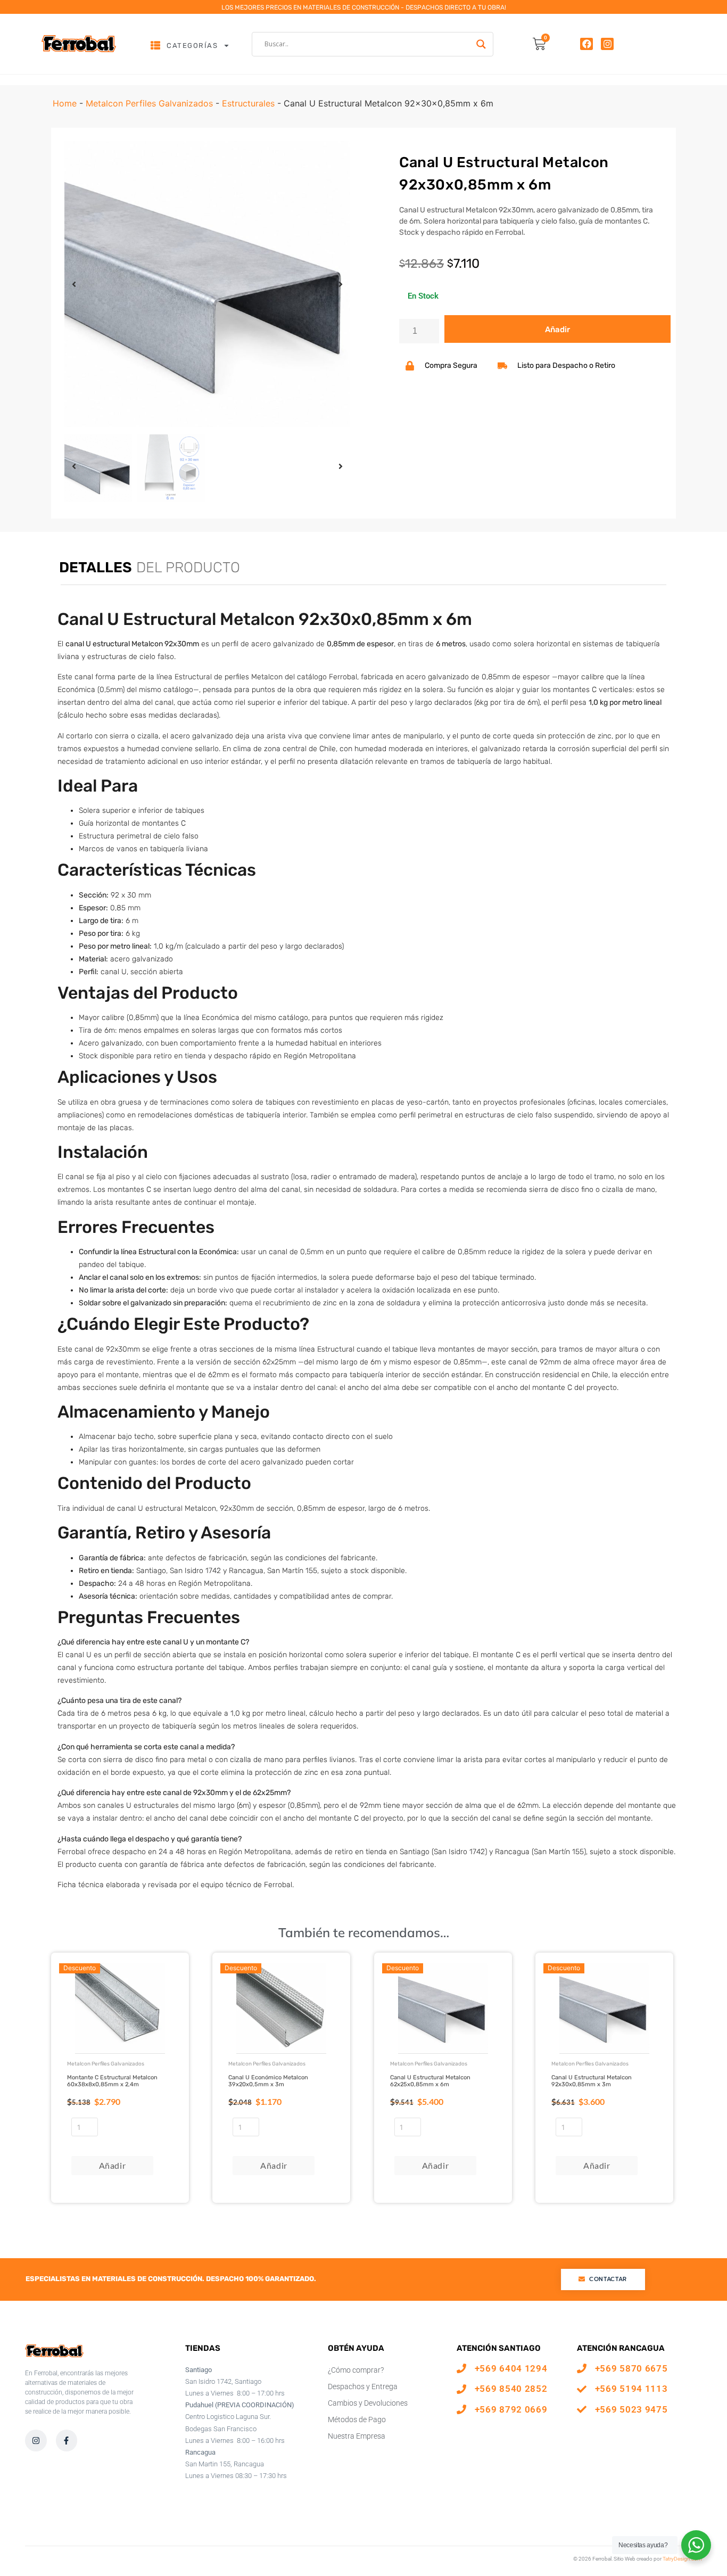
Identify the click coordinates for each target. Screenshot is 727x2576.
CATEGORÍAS (192, 46)
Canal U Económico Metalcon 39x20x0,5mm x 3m (268, 2081)
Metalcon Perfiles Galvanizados (149, 103)
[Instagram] (607, 44)
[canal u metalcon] (207, 284)
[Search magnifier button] (481, 44)
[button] (74, 284)
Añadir (557, 330)
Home (65, 103)
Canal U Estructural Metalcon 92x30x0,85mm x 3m (592, 2081)
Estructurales (248, 103)
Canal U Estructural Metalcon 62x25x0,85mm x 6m (430, 2081)
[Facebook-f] (67, 2441)
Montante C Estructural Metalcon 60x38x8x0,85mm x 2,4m (112, 2081)
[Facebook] (586, 44)
